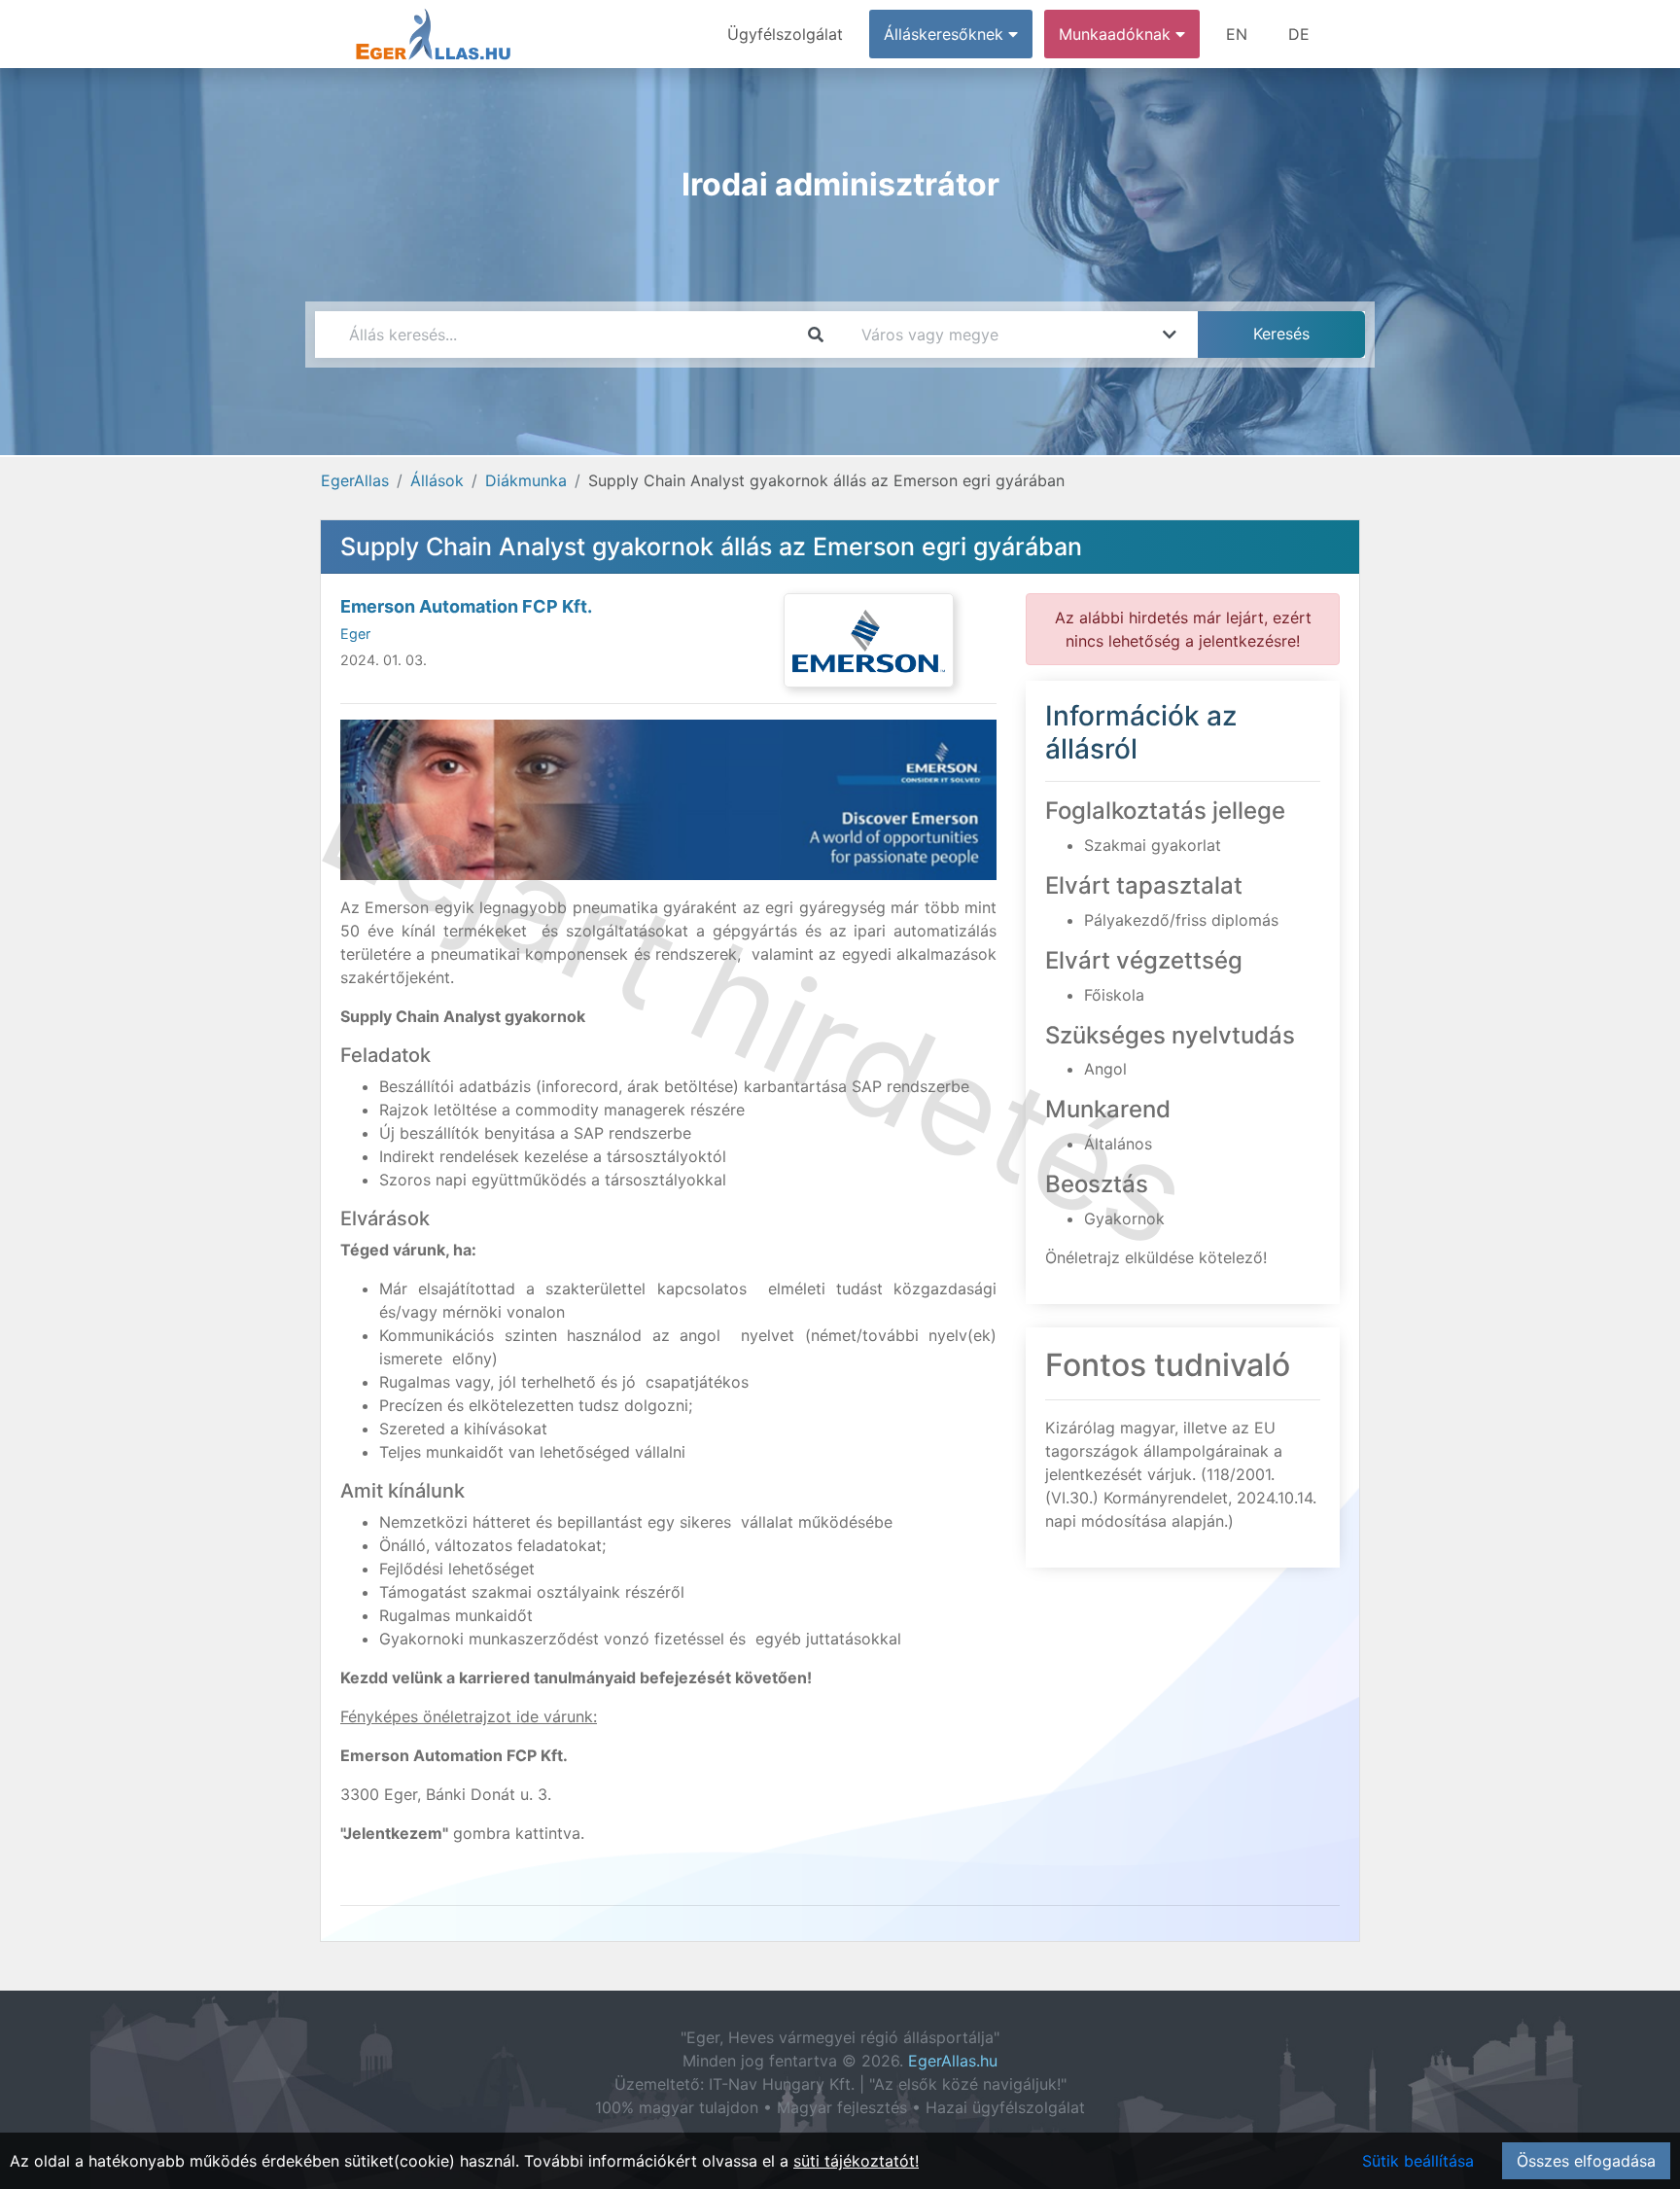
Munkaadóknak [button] (1117, 34)
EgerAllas (355, 480)
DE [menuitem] (1299, 34)
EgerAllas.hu (953, 2061)
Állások (437, 480)
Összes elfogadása (1586, 2161)
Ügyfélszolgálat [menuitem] (785, 34)
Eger (355, 634)
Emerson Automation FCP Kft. (466, 606)
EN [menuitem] (1237, 34)
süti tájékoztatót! (856, 2161)
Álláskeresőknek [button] (946, 34)
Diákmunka (526, 480)
